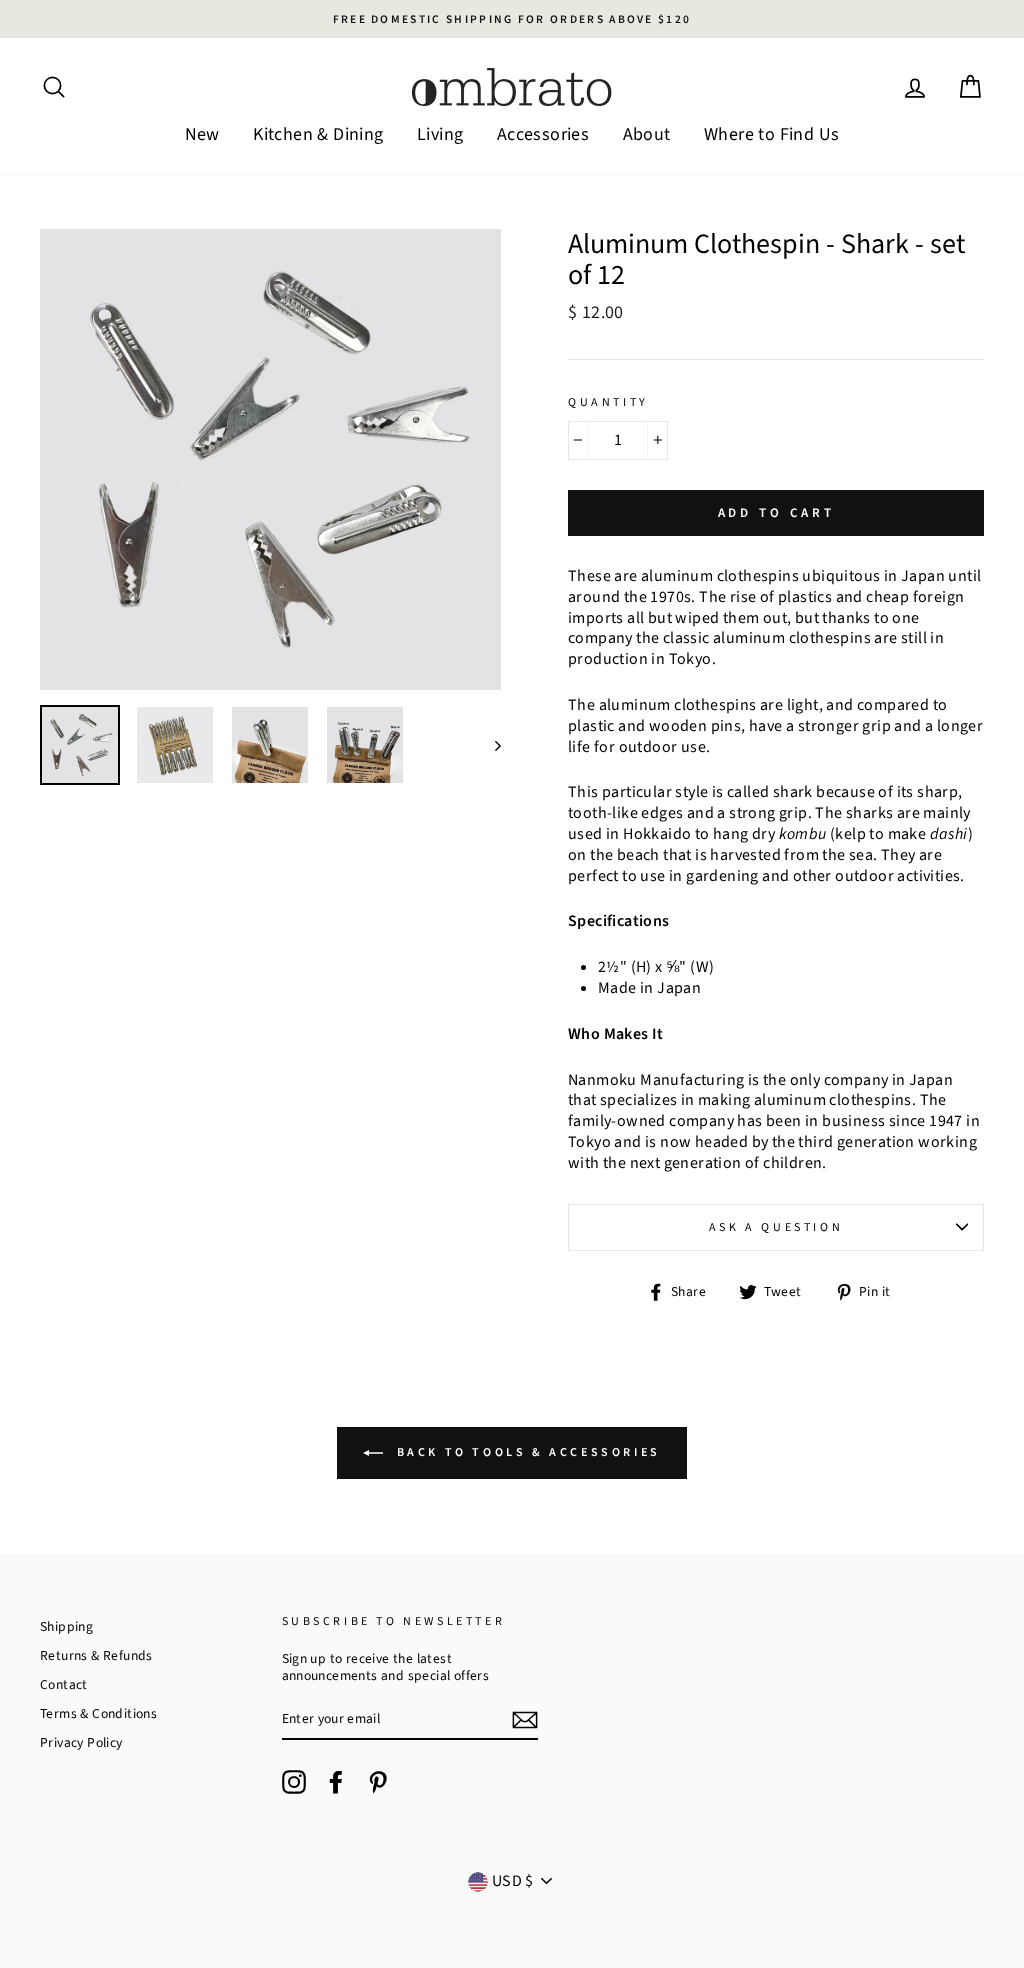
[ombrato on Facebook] (336, 1782)
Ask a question (776, 1227)
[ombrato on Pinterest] (378, 1782)
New (202, 134)
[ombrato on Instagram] (294, 1782)
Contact (64, 1684)
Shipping (66, 1626)
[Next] (488, 745)
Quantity (608, 403)
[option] (512, 19)
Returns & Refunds (96, 1655)
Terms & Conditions (98, 1713)
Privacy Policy (81, 1742)
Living (440, 134)
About (647, 134)
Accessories (543, 134)
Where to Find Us (771, 134)
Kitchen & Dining (318, 134)
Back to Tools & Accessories (526, 1452)
